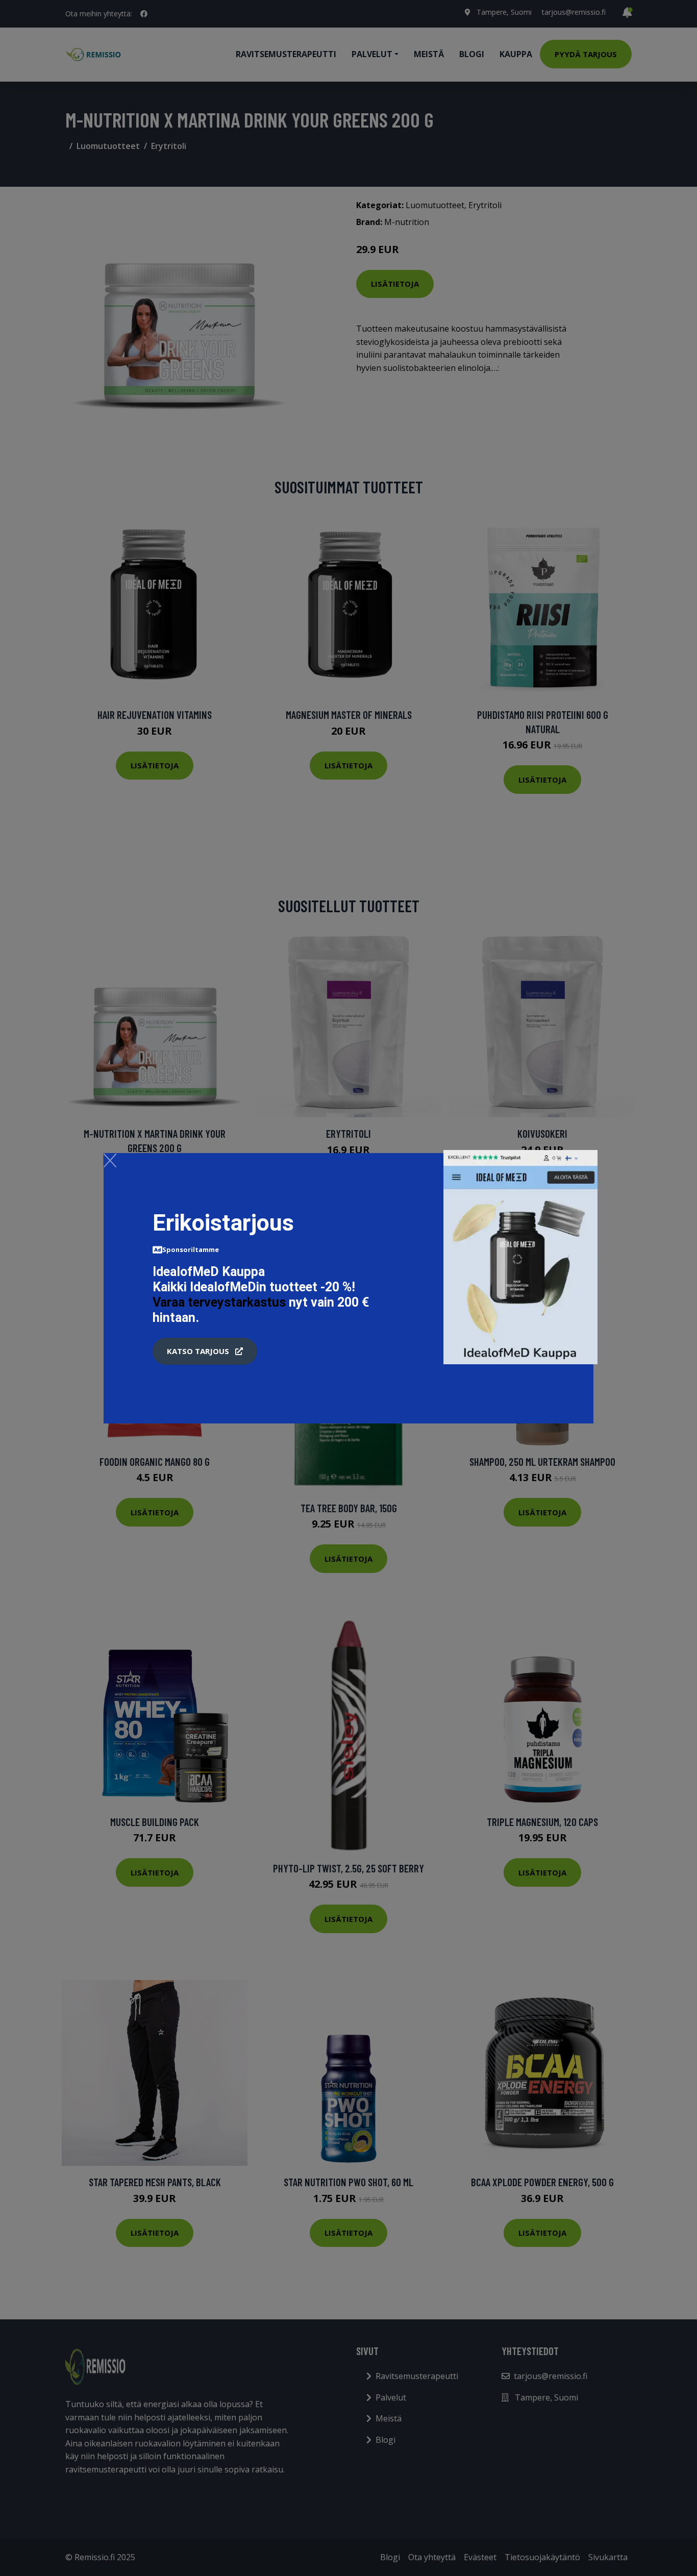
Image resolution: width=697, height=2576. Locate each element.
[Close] (110, 1160)
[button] (205, 1352)
